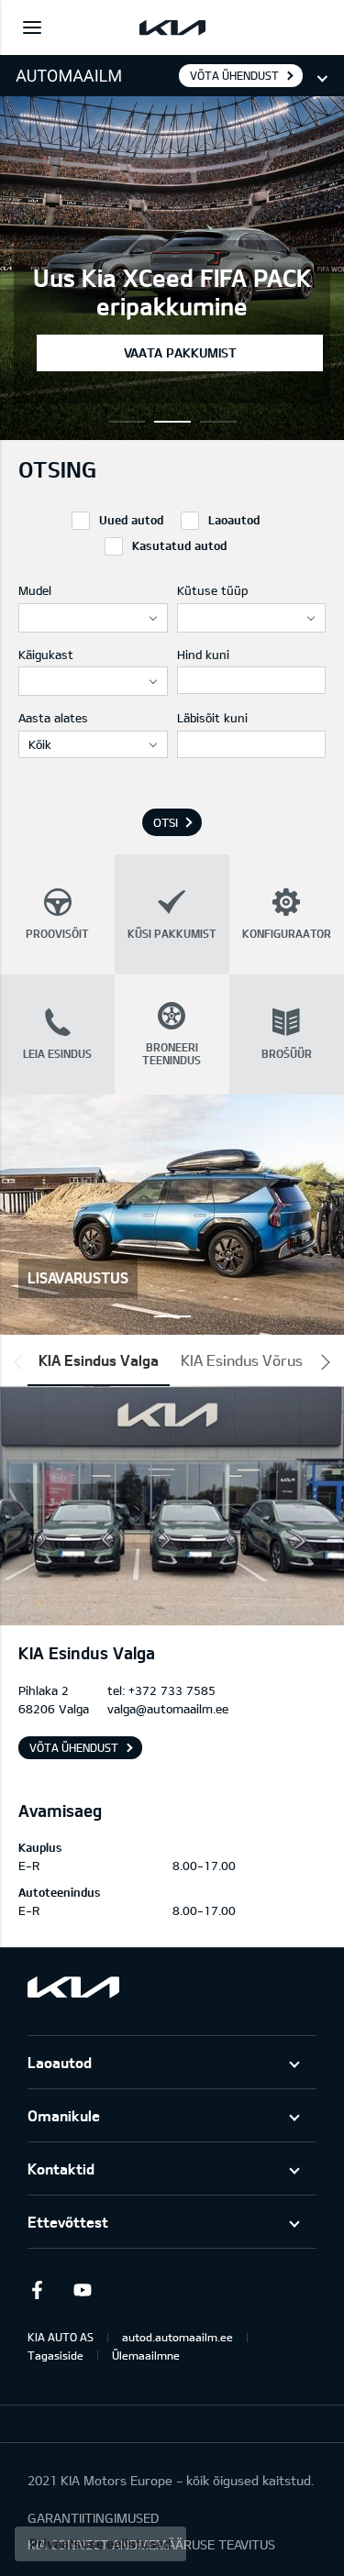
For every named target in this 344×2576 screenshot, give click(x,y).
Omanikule (64, 2115)
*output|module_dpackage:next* (322, 1362)
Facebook (37, 2290)
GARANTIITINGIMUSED (93, 2518)
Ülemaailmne (146, 2355)
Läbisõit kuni (212, 718)
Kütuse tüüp (212, 590)
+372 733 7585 (172, 1690)
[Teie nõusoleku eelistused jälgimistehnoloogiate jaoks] (100, 2544)
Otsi (166, 822)
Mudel (35, 590)
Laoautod (60, 2062)
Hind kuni (203, 655)
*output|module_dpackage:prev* (22, 1362)
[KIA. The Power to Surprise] (73, 1987)
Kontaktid (61, 2169)
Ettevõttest (68, 2222)
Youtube (83, 2290)
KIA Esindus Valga (99, 1360)
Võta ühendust (234, 75)
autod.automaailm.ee (178, 2337)
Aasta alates (53, 718)
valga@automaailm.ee (168, 1709)
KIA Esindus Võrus (242, 1360)
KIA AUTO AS (61, 2337)
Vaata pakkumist (180, 352)
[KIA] (172, 28)
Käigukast (46, 655)
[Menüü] (32, 28)
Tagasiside (55, 2355)
